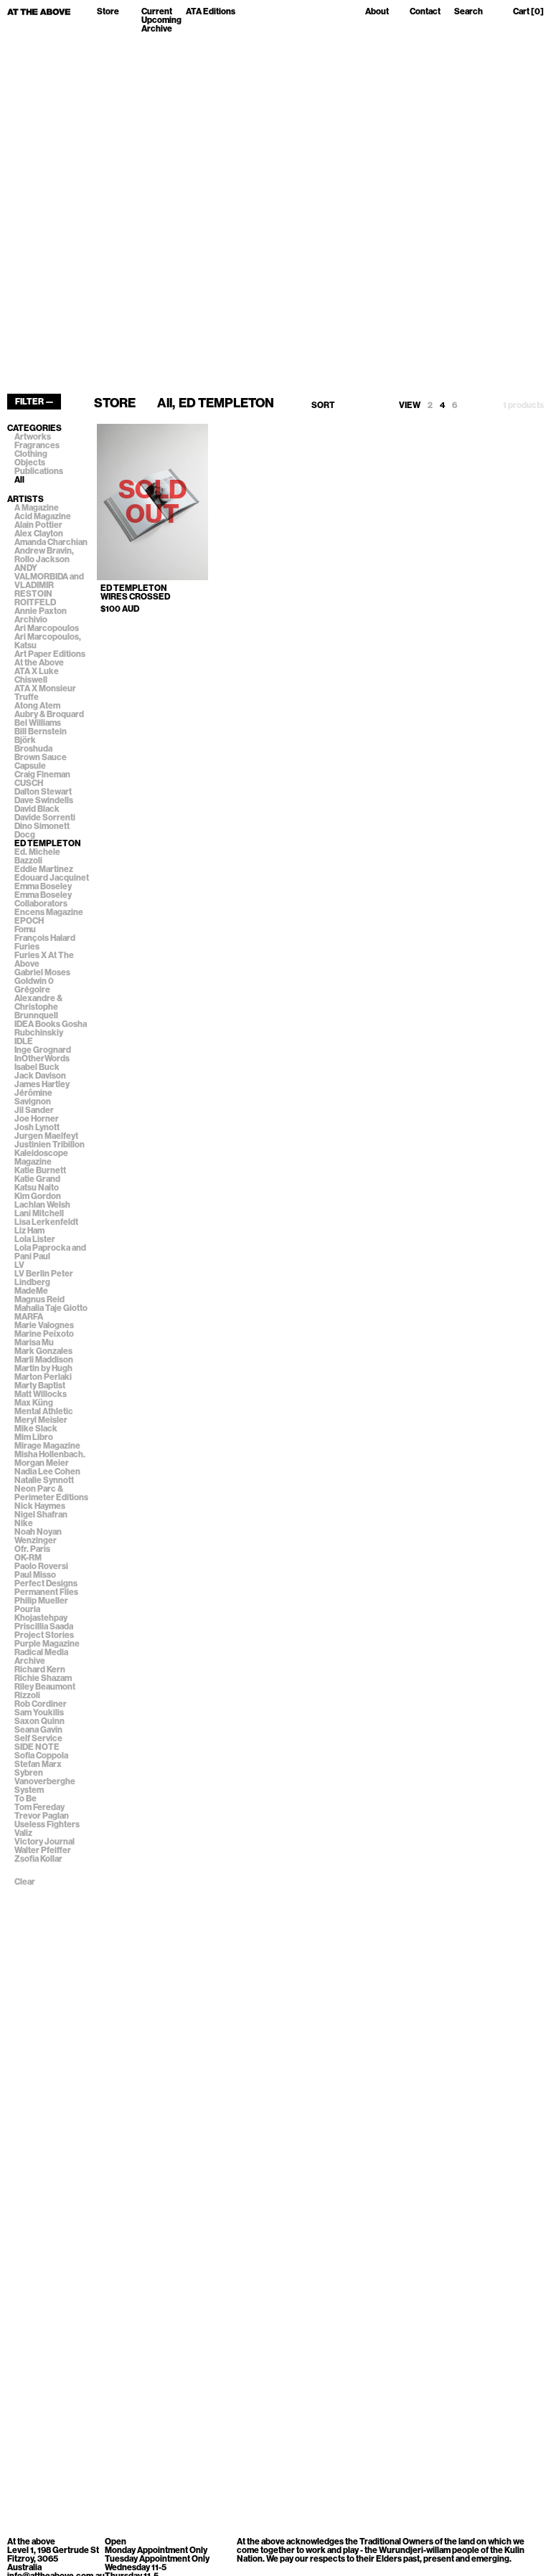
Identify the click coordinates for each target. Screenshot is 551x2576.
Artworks (33, 437)
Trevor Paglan (42, 1816)
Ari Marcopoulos (47, 628)
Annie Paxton (41, 611)
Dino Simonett (42, 826)
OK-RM (28, 1558)
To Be (25, 1799)
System (29, 1790)
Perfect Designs (46, 1583)
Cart (528, 12)
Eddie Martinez (44, 869)
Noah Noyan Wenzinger (38, 1536)
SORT (323, 405)
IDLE (24, 1041)
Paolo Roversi (41, 1566)
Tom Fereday (39, 1807)
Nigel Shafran (41, 1515)
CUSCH (29, 783)
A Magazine (37, 508)
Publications (39, 471)
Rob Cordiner (41, 1704)
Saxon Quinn (39, 1721)
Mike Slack (36, 1429)
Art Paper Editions (50, 654)
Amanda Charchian (51, 542)
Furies (27, 947)
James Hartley (42, 1084)
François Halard (45, 938)
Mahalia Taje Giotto (51, 1308)
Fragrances (37, 445)
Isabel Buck (37, 1067)
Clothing (31, 454)
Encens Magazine (49, 912)
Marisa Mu (34, 1343)
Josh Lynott (37, 1127)
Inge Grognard (43, 1050)
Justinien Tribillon (50, 1145)
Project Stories (44, 1635)
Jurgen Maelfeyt (46, 1136)
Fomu (25, 929)
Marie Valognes (44, 1325)
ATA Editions (211, 12)
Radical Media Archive (41, 1657)
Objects (30, 463)
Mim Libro (34, 1437)
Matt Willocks (41, 1394)
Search (468, 12)
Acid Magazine (43, 516)
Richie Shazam (43, 1678)
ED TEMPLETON (48, 843)
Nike (24, 1523)
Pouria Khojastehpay (41, 1614)
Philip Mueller (41, 1601)
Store (108, 12)
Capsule (30, 766)
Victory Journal (44, 1842)
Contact (425, 12)
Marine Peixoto (44, 1334)
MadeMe (31, 1291)
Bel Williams (38, 723)
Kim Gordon (38, 1196)
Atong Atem (37, 706)
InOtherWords (42, 1059)
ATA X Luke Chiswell (37, 676)
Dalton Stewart (43, 792)
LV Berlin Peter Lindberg (44, 1278)
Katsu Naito (37, 1188)
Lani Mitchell (39, 1213)
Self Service (38, 1738)
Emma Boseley (43, 886)
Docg (25, 835)
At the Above (39, 663)
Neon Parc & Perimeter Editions (51, 1493)
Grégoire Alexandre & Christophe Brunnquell (38, 1003)
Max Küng (34, 1403)
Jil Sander (34, 1110)
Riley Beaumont (45, 1687)
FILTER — (34, 402)
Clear (25, 1882)
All (19, 480)
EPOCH (29, 921)
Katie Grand (37, 1179)
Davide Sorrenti (45, 818)
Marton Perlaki (43, 1377)
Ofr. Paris (32, 1549)
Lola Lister (35, 1239)
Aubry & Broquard (49, 714)
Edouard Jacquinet (52, 878)
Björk (25, 740)
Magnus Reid (39, 1299)
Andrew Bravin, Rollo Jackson (44, 555)
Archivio (31, 620)
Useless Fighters (47, 1824)
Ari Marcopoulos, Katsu (48, 641)
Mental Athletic (44, 1411)
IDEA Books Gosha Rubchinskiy (51, 1028)
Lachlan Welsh (42, 1205)
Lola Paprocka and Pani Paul (50, 1252)
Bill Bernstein (41, 731)
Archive (157, 29)
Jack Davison (40, 1076)
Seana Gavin (38, 1730)
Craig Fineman (42, 775)
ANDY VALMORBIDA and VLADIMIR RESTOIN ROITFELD (49, 585)
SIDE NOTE (37, 1747)
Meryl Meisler (41, 1420)
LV (19, 1265)
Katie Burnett (40, 1170)
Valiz (23, 1833)
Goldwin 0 (34, 981)
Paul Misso (35, 1575)
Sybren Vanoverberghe (45, 1777)
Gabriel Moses (42, 972)
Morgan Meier (42, 1463)
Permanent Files (46, 1592)
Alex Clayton (39, 534)
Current (157, 11)
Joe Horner (37, 1119)
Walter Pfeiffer (43, 1850)
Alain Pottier (38, 525)
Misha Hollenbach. (50, 1454)
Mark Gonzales (43, 1351)
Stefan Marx (38, 1764)
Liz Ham (29, 1231)
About (377, 12)
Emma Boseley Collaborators (43, 899)
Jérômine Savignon (33, 1097)
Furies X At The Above (44, 960)
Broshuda (33, 749)
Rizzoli (27, 1695)
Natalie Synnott (44, 1480)
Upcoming (161, 20)
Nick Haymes (40, 1506)
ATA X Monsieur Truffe (45, 693)
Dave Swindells (44, 800)
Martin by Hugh (43, 1368)
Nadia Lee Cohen (47, 1472)
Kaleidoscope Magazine (41, 1157)
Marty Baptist (40, 1386)
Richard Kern (40, 1670)
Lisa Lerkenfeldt (46, 1222)
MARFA (29, 1317)
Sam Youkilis (39, 1713)
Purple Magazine (47, 1644)
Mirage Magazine (47, 1446)
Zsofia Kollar (38, 1859)
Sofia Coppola (41, 1756)
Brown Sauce (41, 757)
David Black (37, 809)
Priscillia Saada (44, 1626)
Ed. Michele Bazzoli (37, 856)
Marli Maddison (44, 1360)
